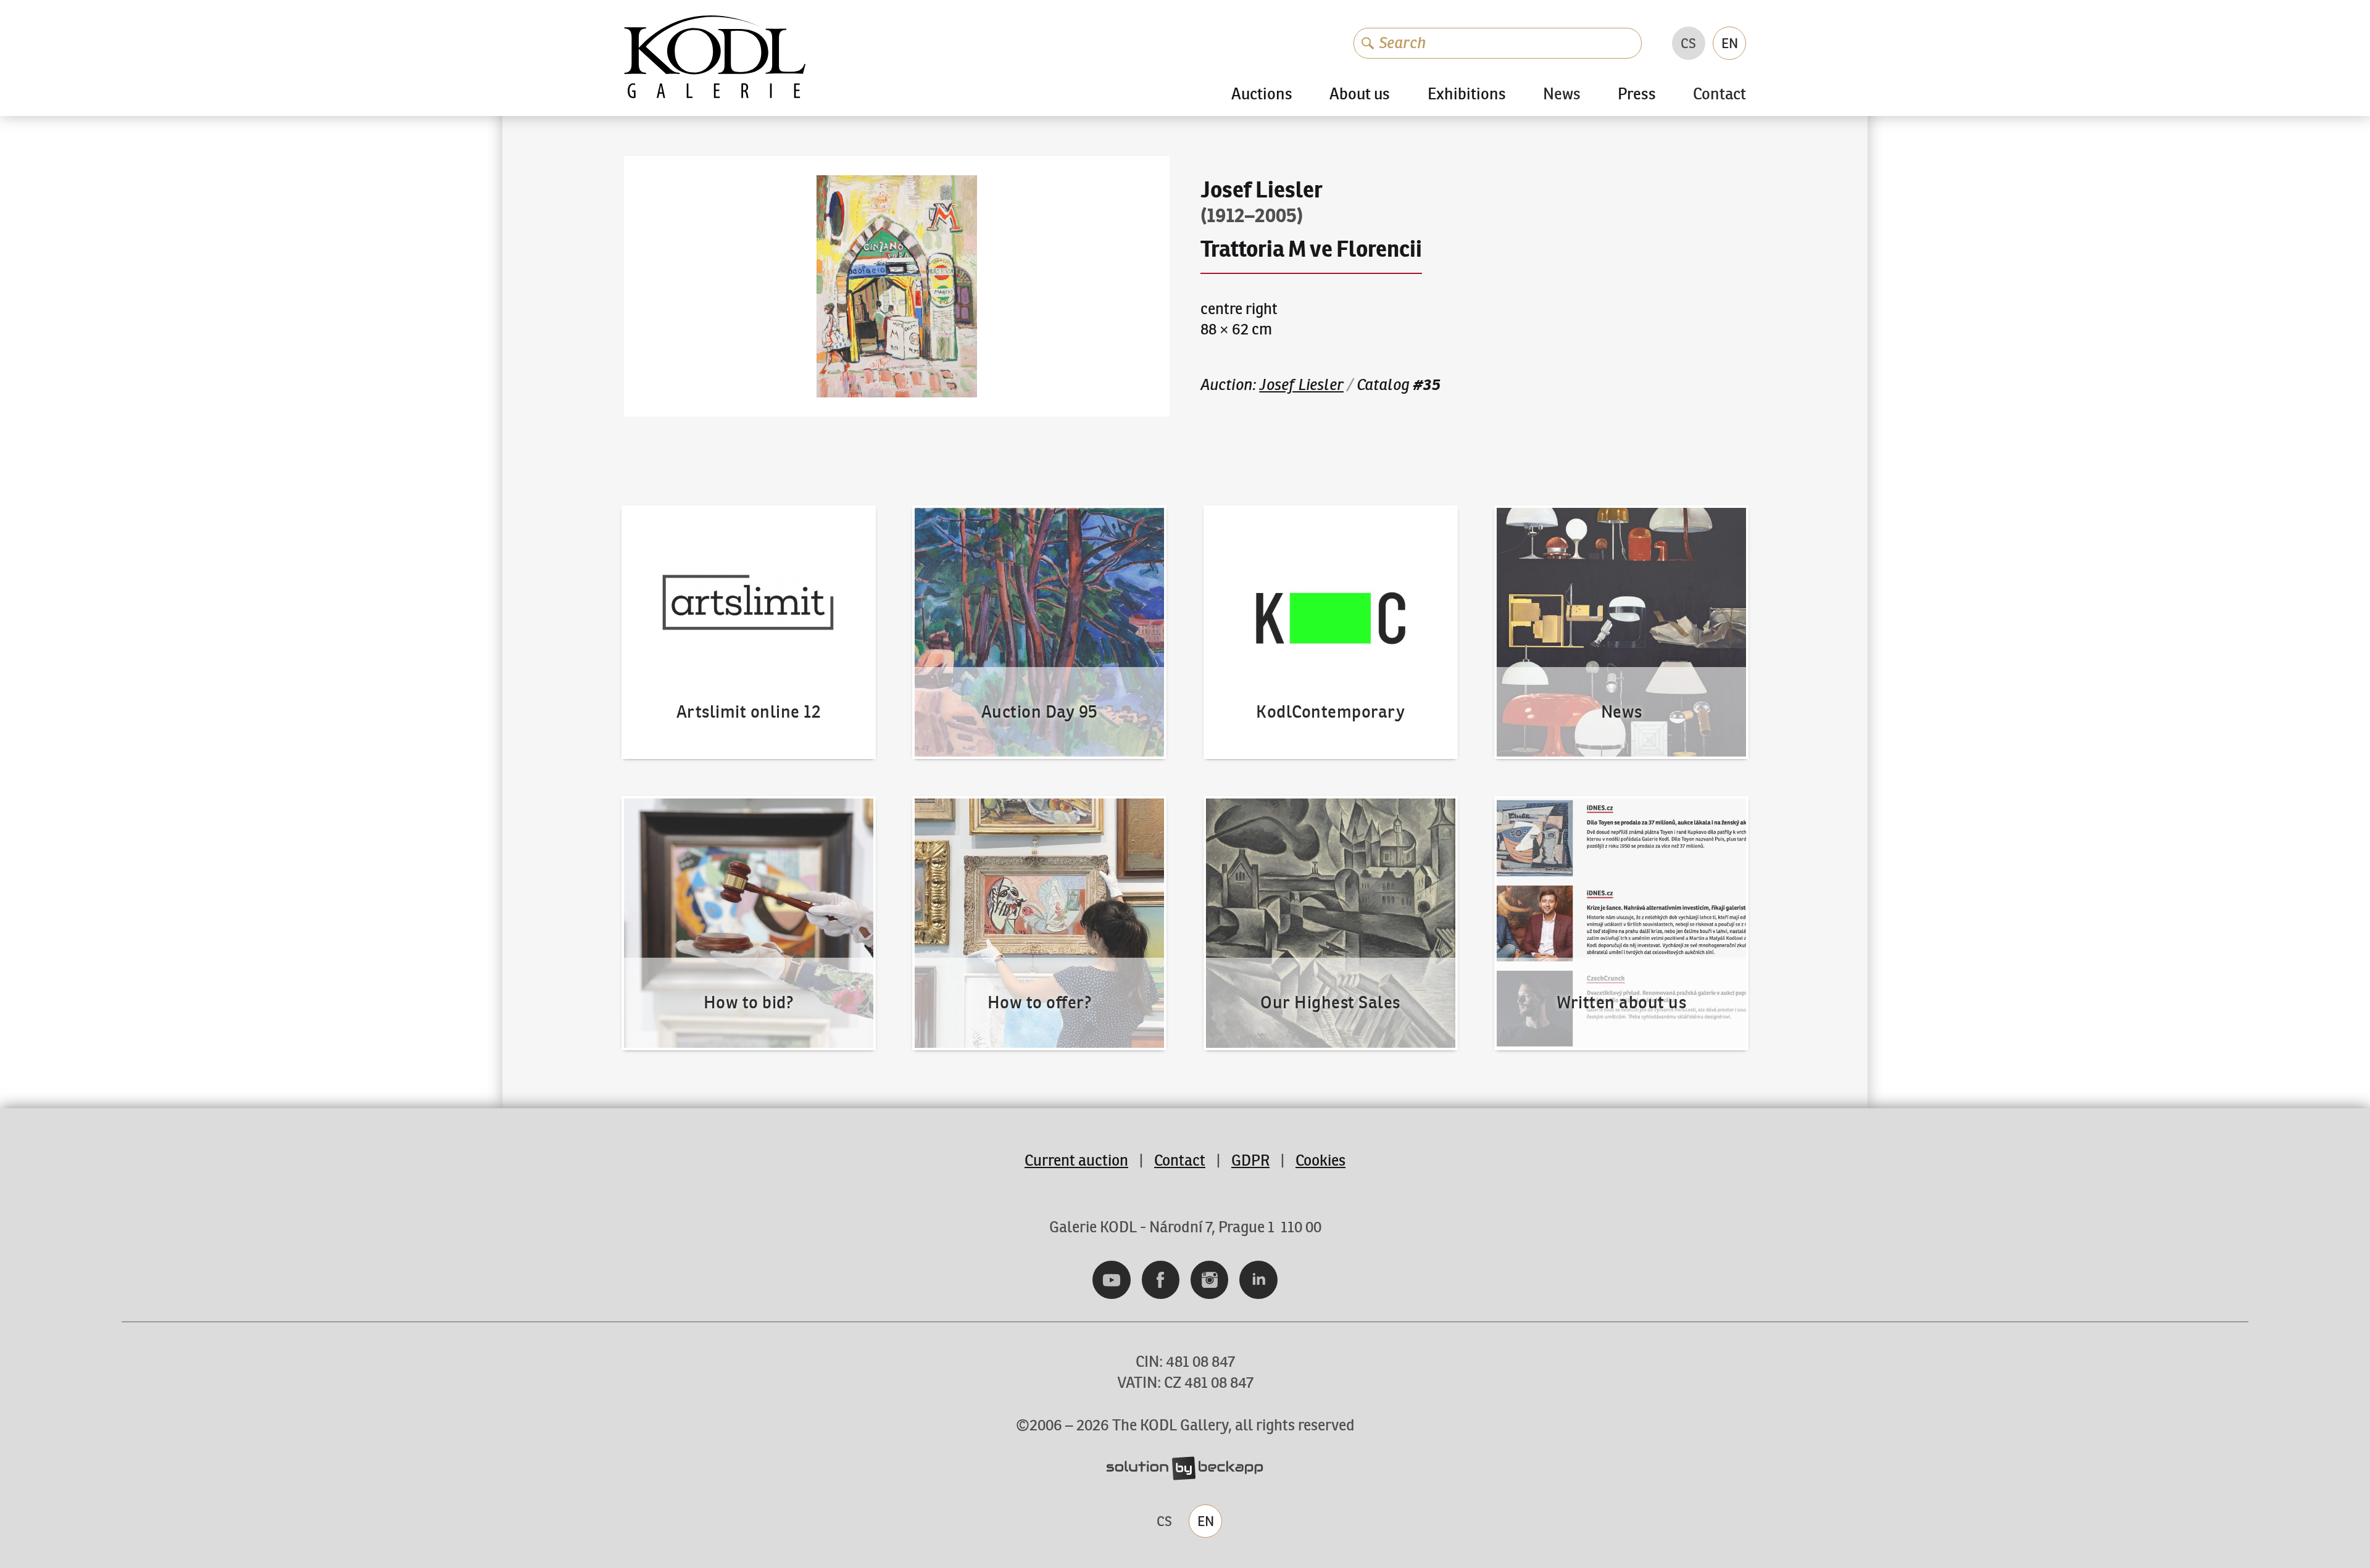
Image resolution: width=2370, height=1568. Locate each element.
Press (1637, 94)
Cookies (1320, 1160)
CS (1688, 43)
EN (1730, 43)
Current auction (1076, 1160)
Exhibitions (1467, 94)
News (1562, 95)
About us (1360, 94)
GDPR (1250, 1160)
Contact (1719, 95)
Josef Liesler (1301, 385)
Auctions (1262, 94)
